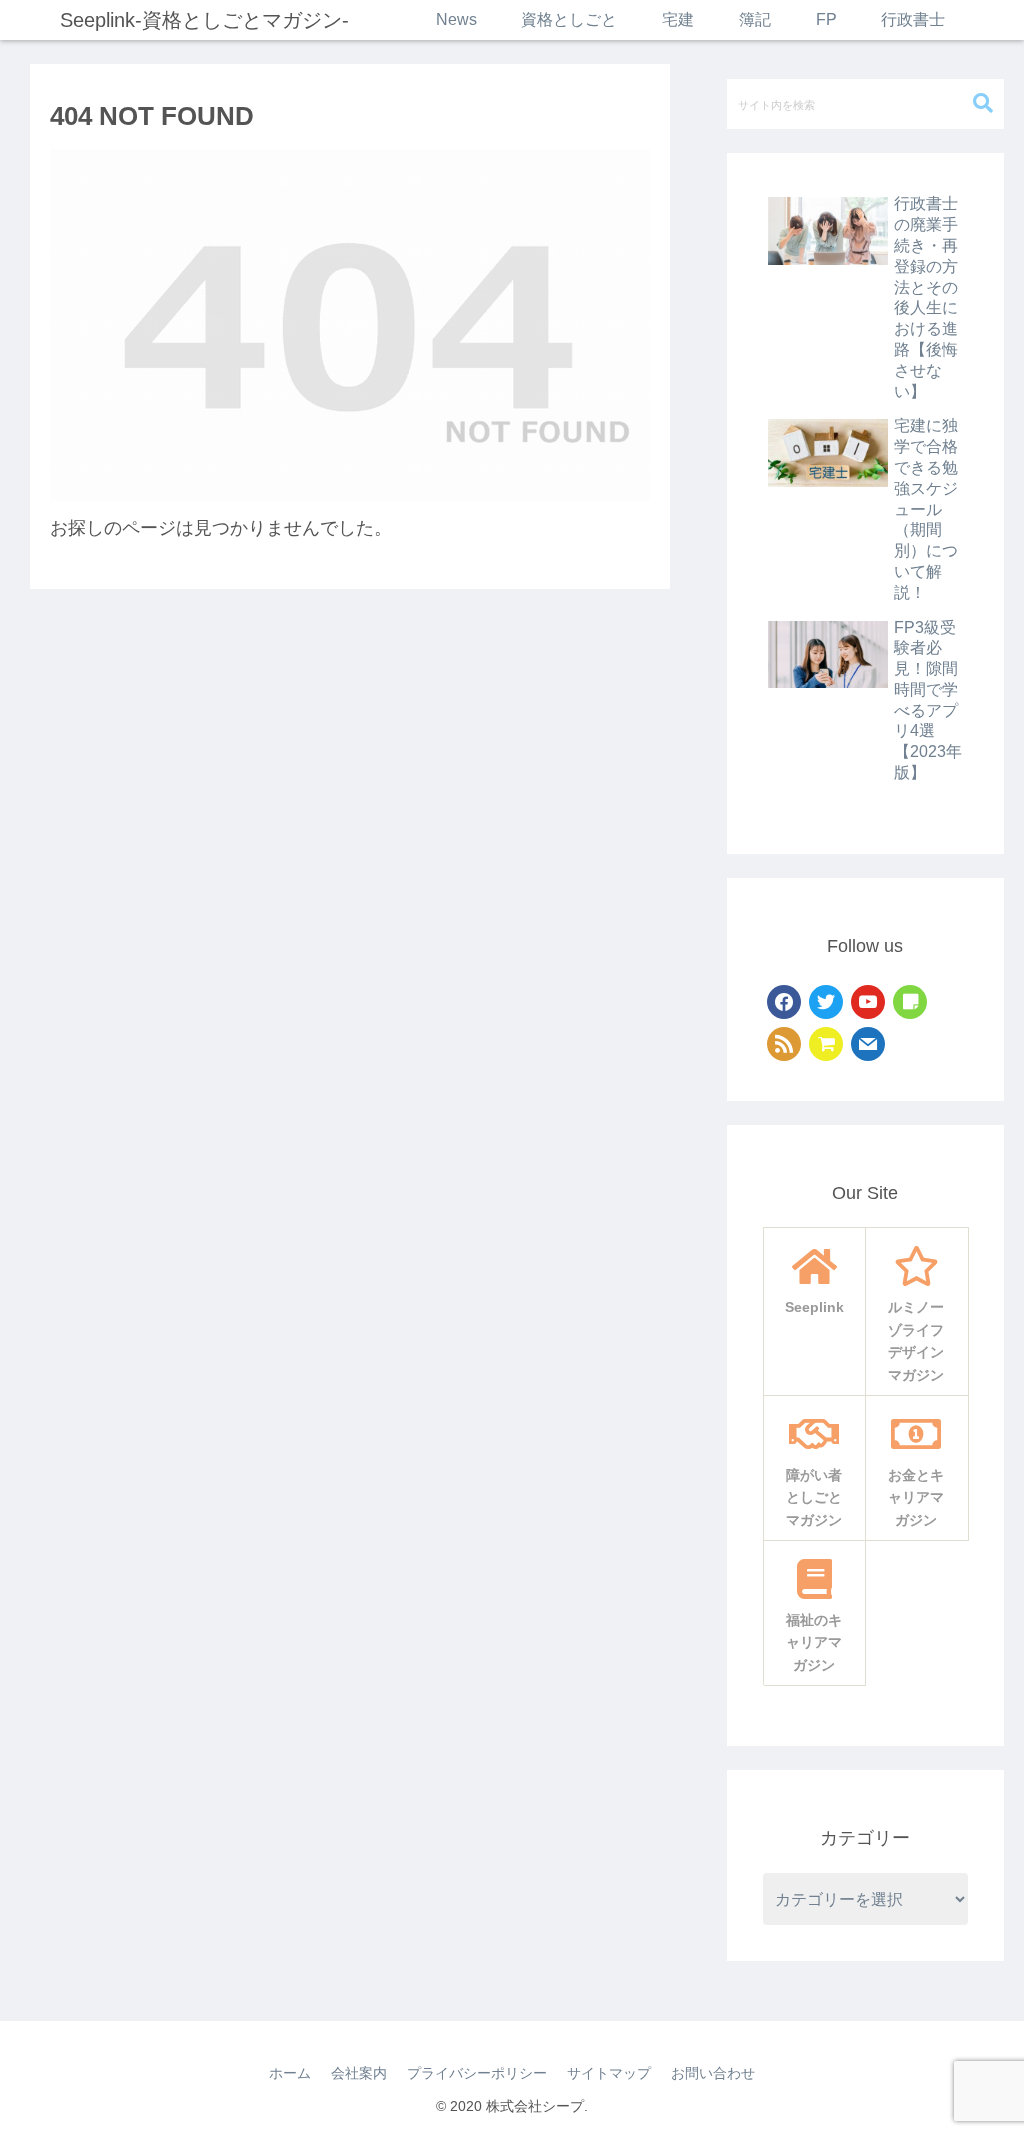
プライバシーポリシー (477, 2073)
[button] (983, 103)
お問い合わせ (713, 2073)
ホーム (290, 2073)
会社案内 (359, 2073)
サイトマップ (609, 2073)
